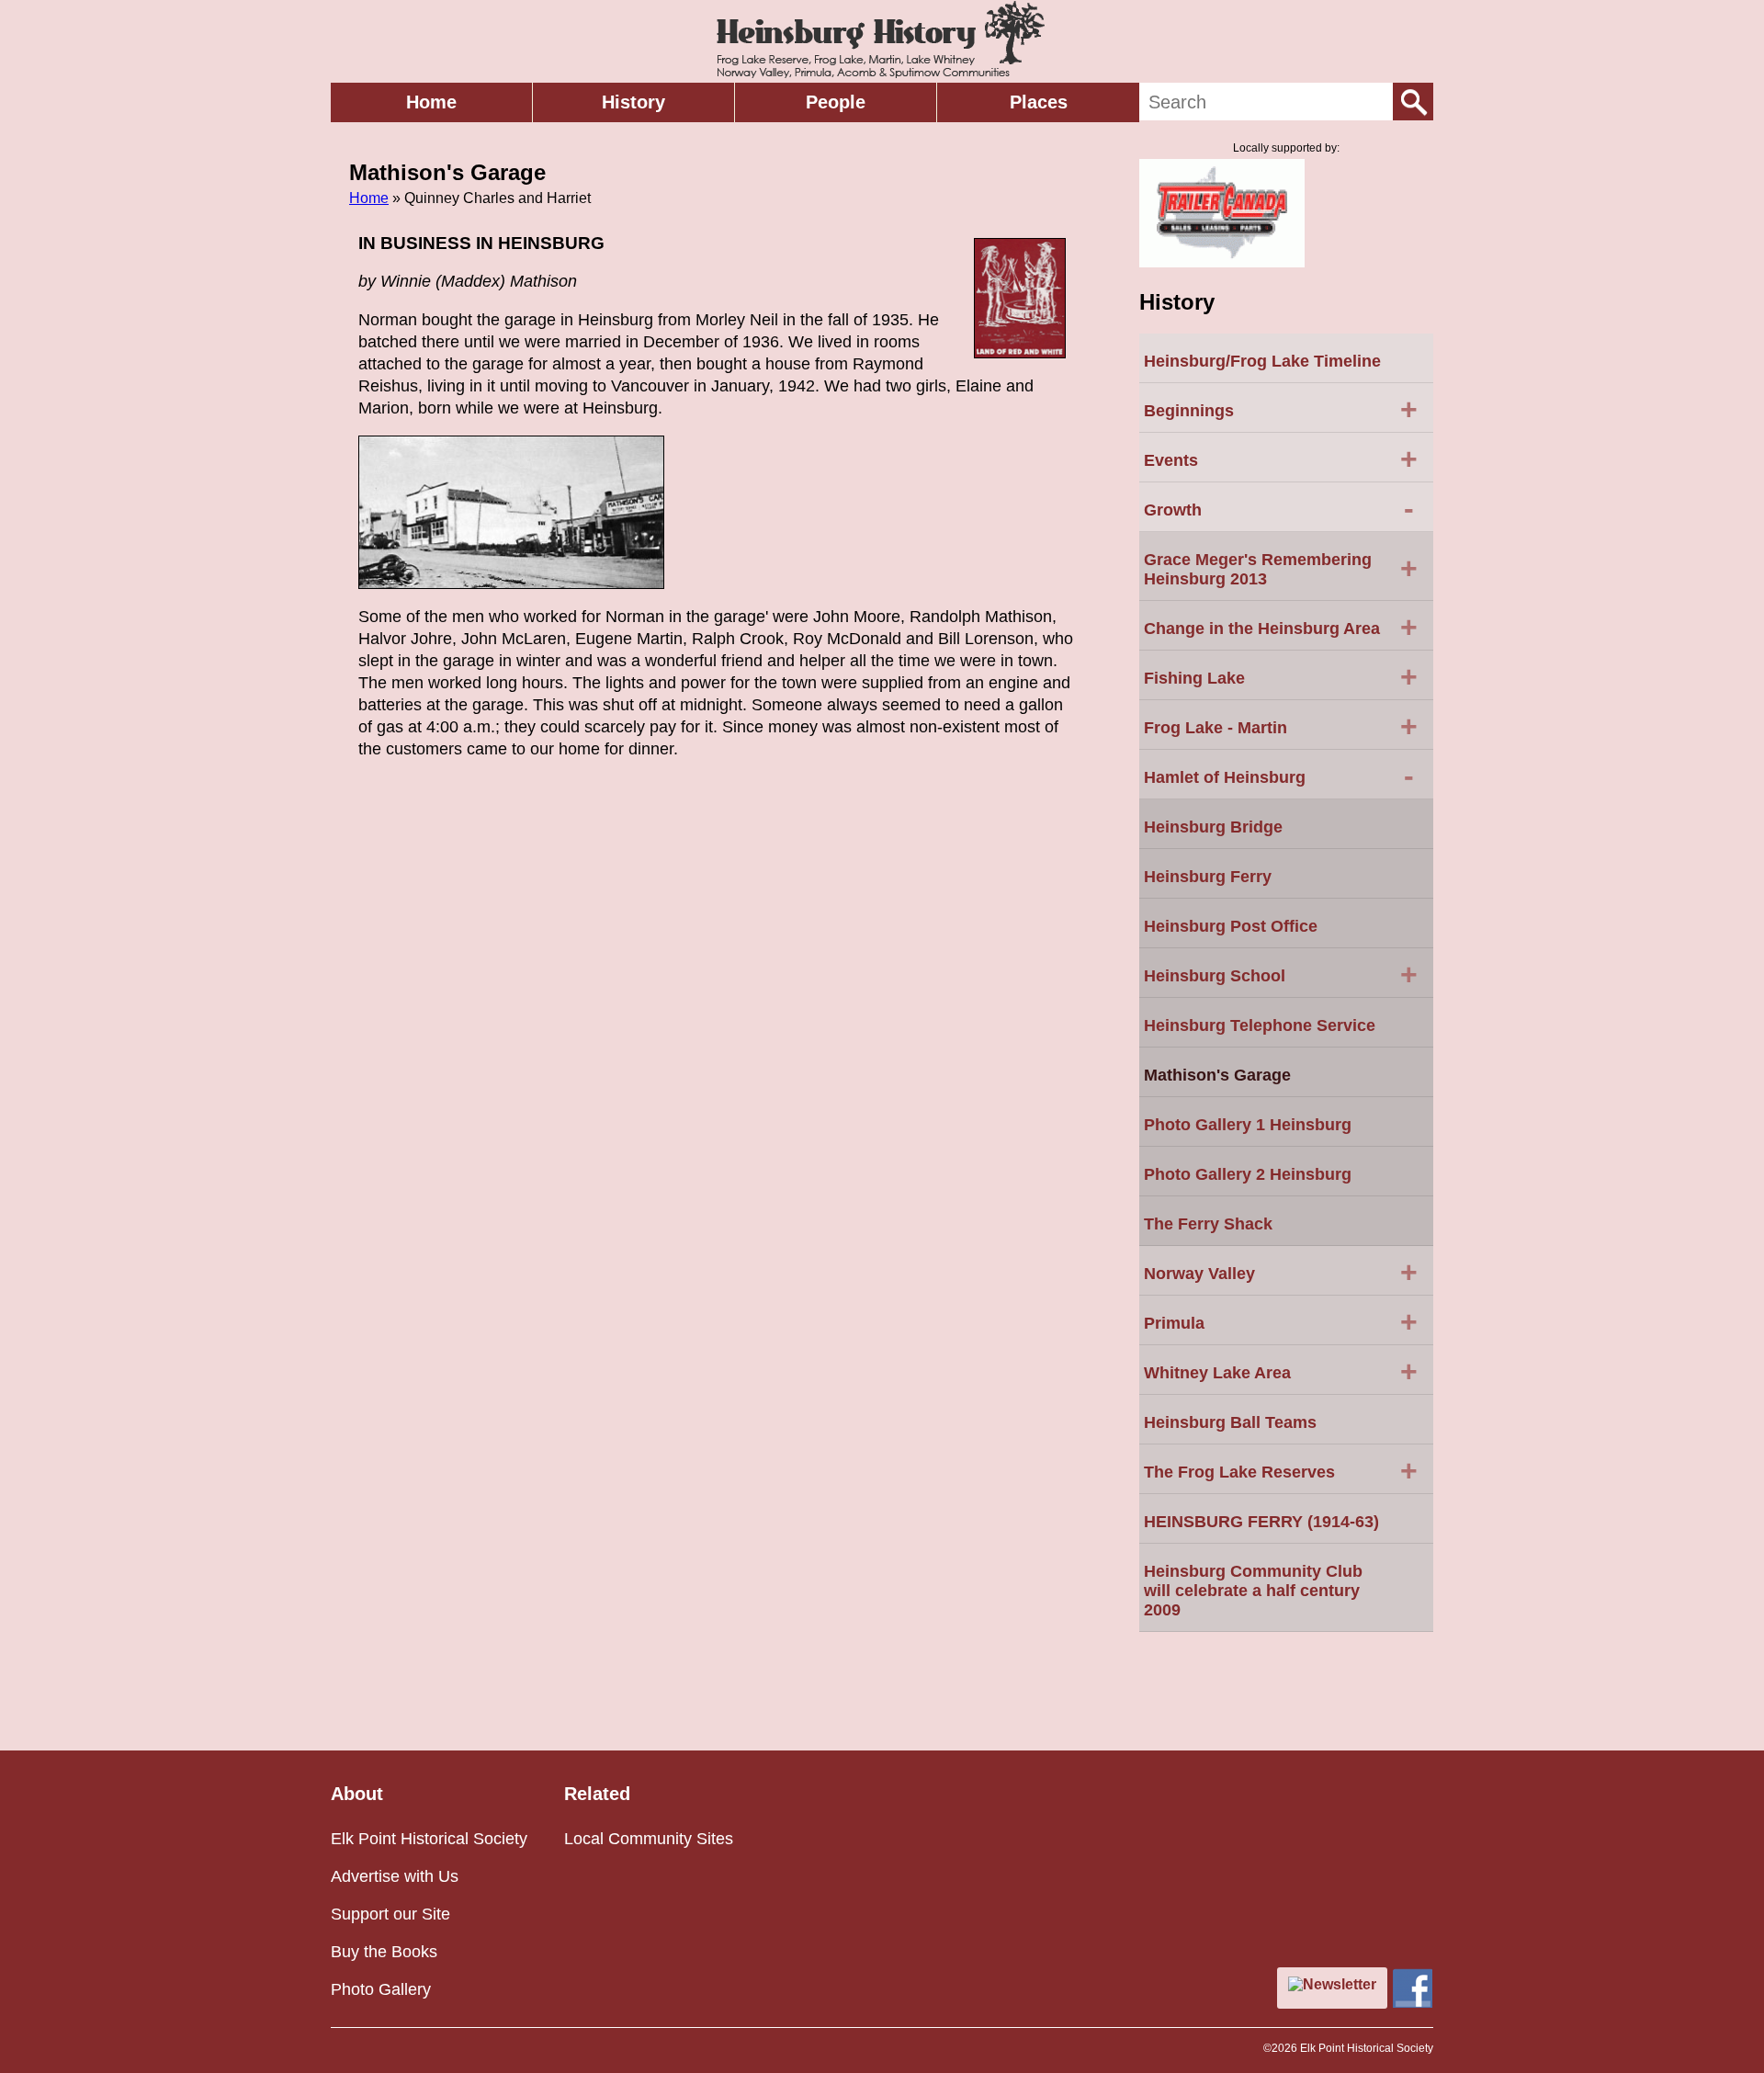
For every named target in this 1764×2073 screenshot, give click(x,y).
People (836, 102)
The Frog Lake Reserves (1281, 1470)
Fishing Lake (1281, 676)
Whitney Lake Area (1281, 1371)
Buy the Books (384, 1952)
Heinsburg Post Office (1231, 926)
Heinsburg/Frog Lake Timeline (1262, 361)
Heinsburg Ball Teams (1230, 1422)
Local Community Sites (649, 1839)
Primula (1281, 1321)
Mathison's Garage (1217, 1075)
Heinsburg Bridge (1213, 827)
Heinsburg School (1281, 974)
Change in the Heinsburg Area (1281, 627)
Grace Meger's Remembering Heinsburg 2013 (1281, 569)
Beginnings (1281, 409)
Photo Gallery (381, 1989)
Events (1281, 459)
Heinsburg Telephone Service (1260, 1025)
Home (431, 102)
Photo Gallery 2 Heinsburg (1248, 1174)
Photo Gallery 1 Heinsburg (1248, 1125)
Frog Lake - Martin (1281, 726)
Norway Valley (1281, 1272)
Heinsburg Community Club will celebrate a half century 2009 (1253, 1591)
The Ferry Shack (1208, 1224)
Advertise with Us (395, 1876)
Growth (1279, 508)
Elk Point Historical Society (429, 1839)
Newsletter (1340, 1984)
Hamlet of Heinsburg (1279, 776)
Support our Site (390, 1914)
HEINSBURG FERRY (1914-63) (1261, 1522)
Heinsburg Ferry (1208, 877)
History (633, 102)
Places (1039, 102)
